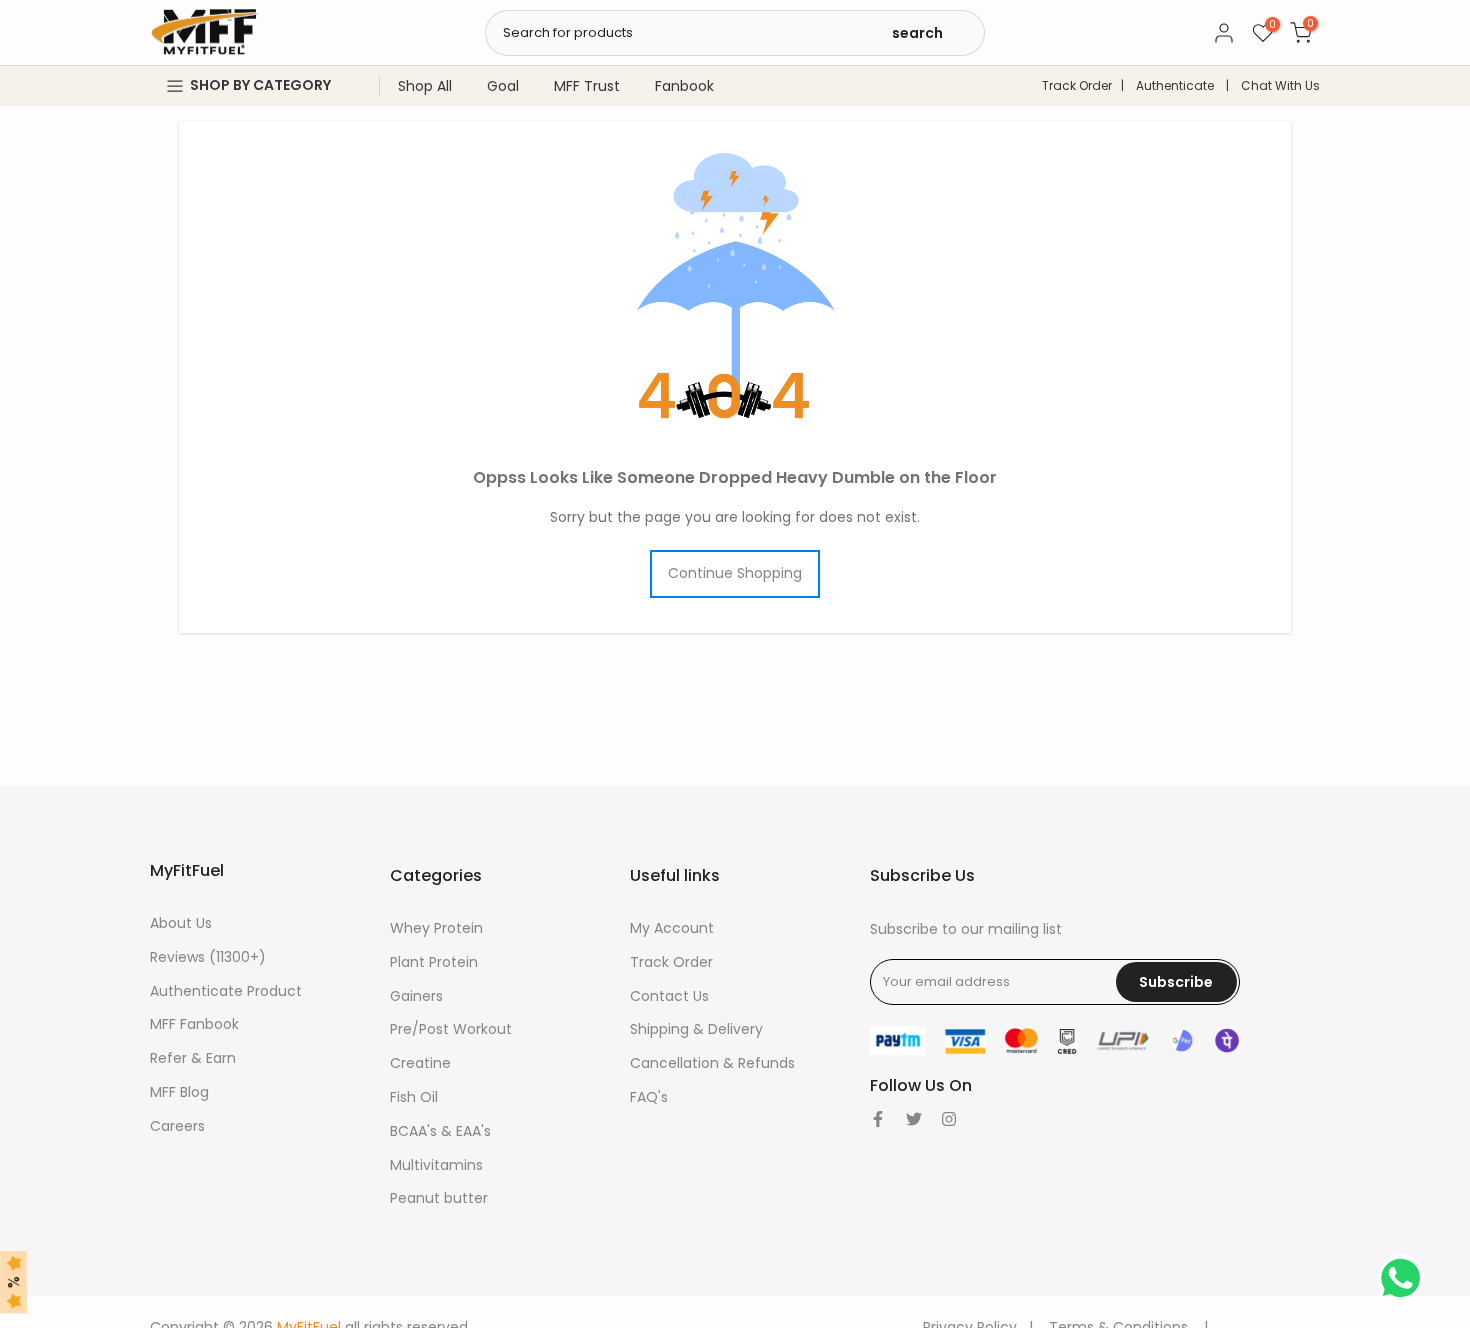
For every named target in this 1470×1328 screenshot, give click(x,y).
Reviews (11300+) (208, 957)
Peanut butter (439, 1198)
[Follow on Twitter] (914, 1119)
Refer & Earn (193, 1058)
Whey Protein (436, 928)
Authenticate (1175, 85)
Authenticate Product (226, 991)
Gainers (416, 996)
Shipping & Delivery (696, 1029)
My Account (672, 928)
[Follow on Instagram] (949, 1119)
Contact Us (669, 996)
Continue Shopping (735, 573)
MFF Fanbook (194, 1024)
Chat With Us (1280, 85)
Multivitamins (436, 1165)
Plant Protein (434, 962)
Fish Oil (414, 1097)
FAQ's (649, 1097)
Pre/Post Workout (451, 1029)
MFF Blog (179, 1092)
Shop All (425, 86)
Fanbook (684, 86)
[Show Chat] (1405, 1278)
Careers (177, 1126)
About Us (181, 923)
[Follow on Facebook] (878, 1119)
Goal (503, 86)
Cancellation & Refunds (712, 1063)
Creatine (420, 1063)
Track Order (1077, 85)
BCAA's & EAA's (440, 1131)
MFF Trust (587, 86)
